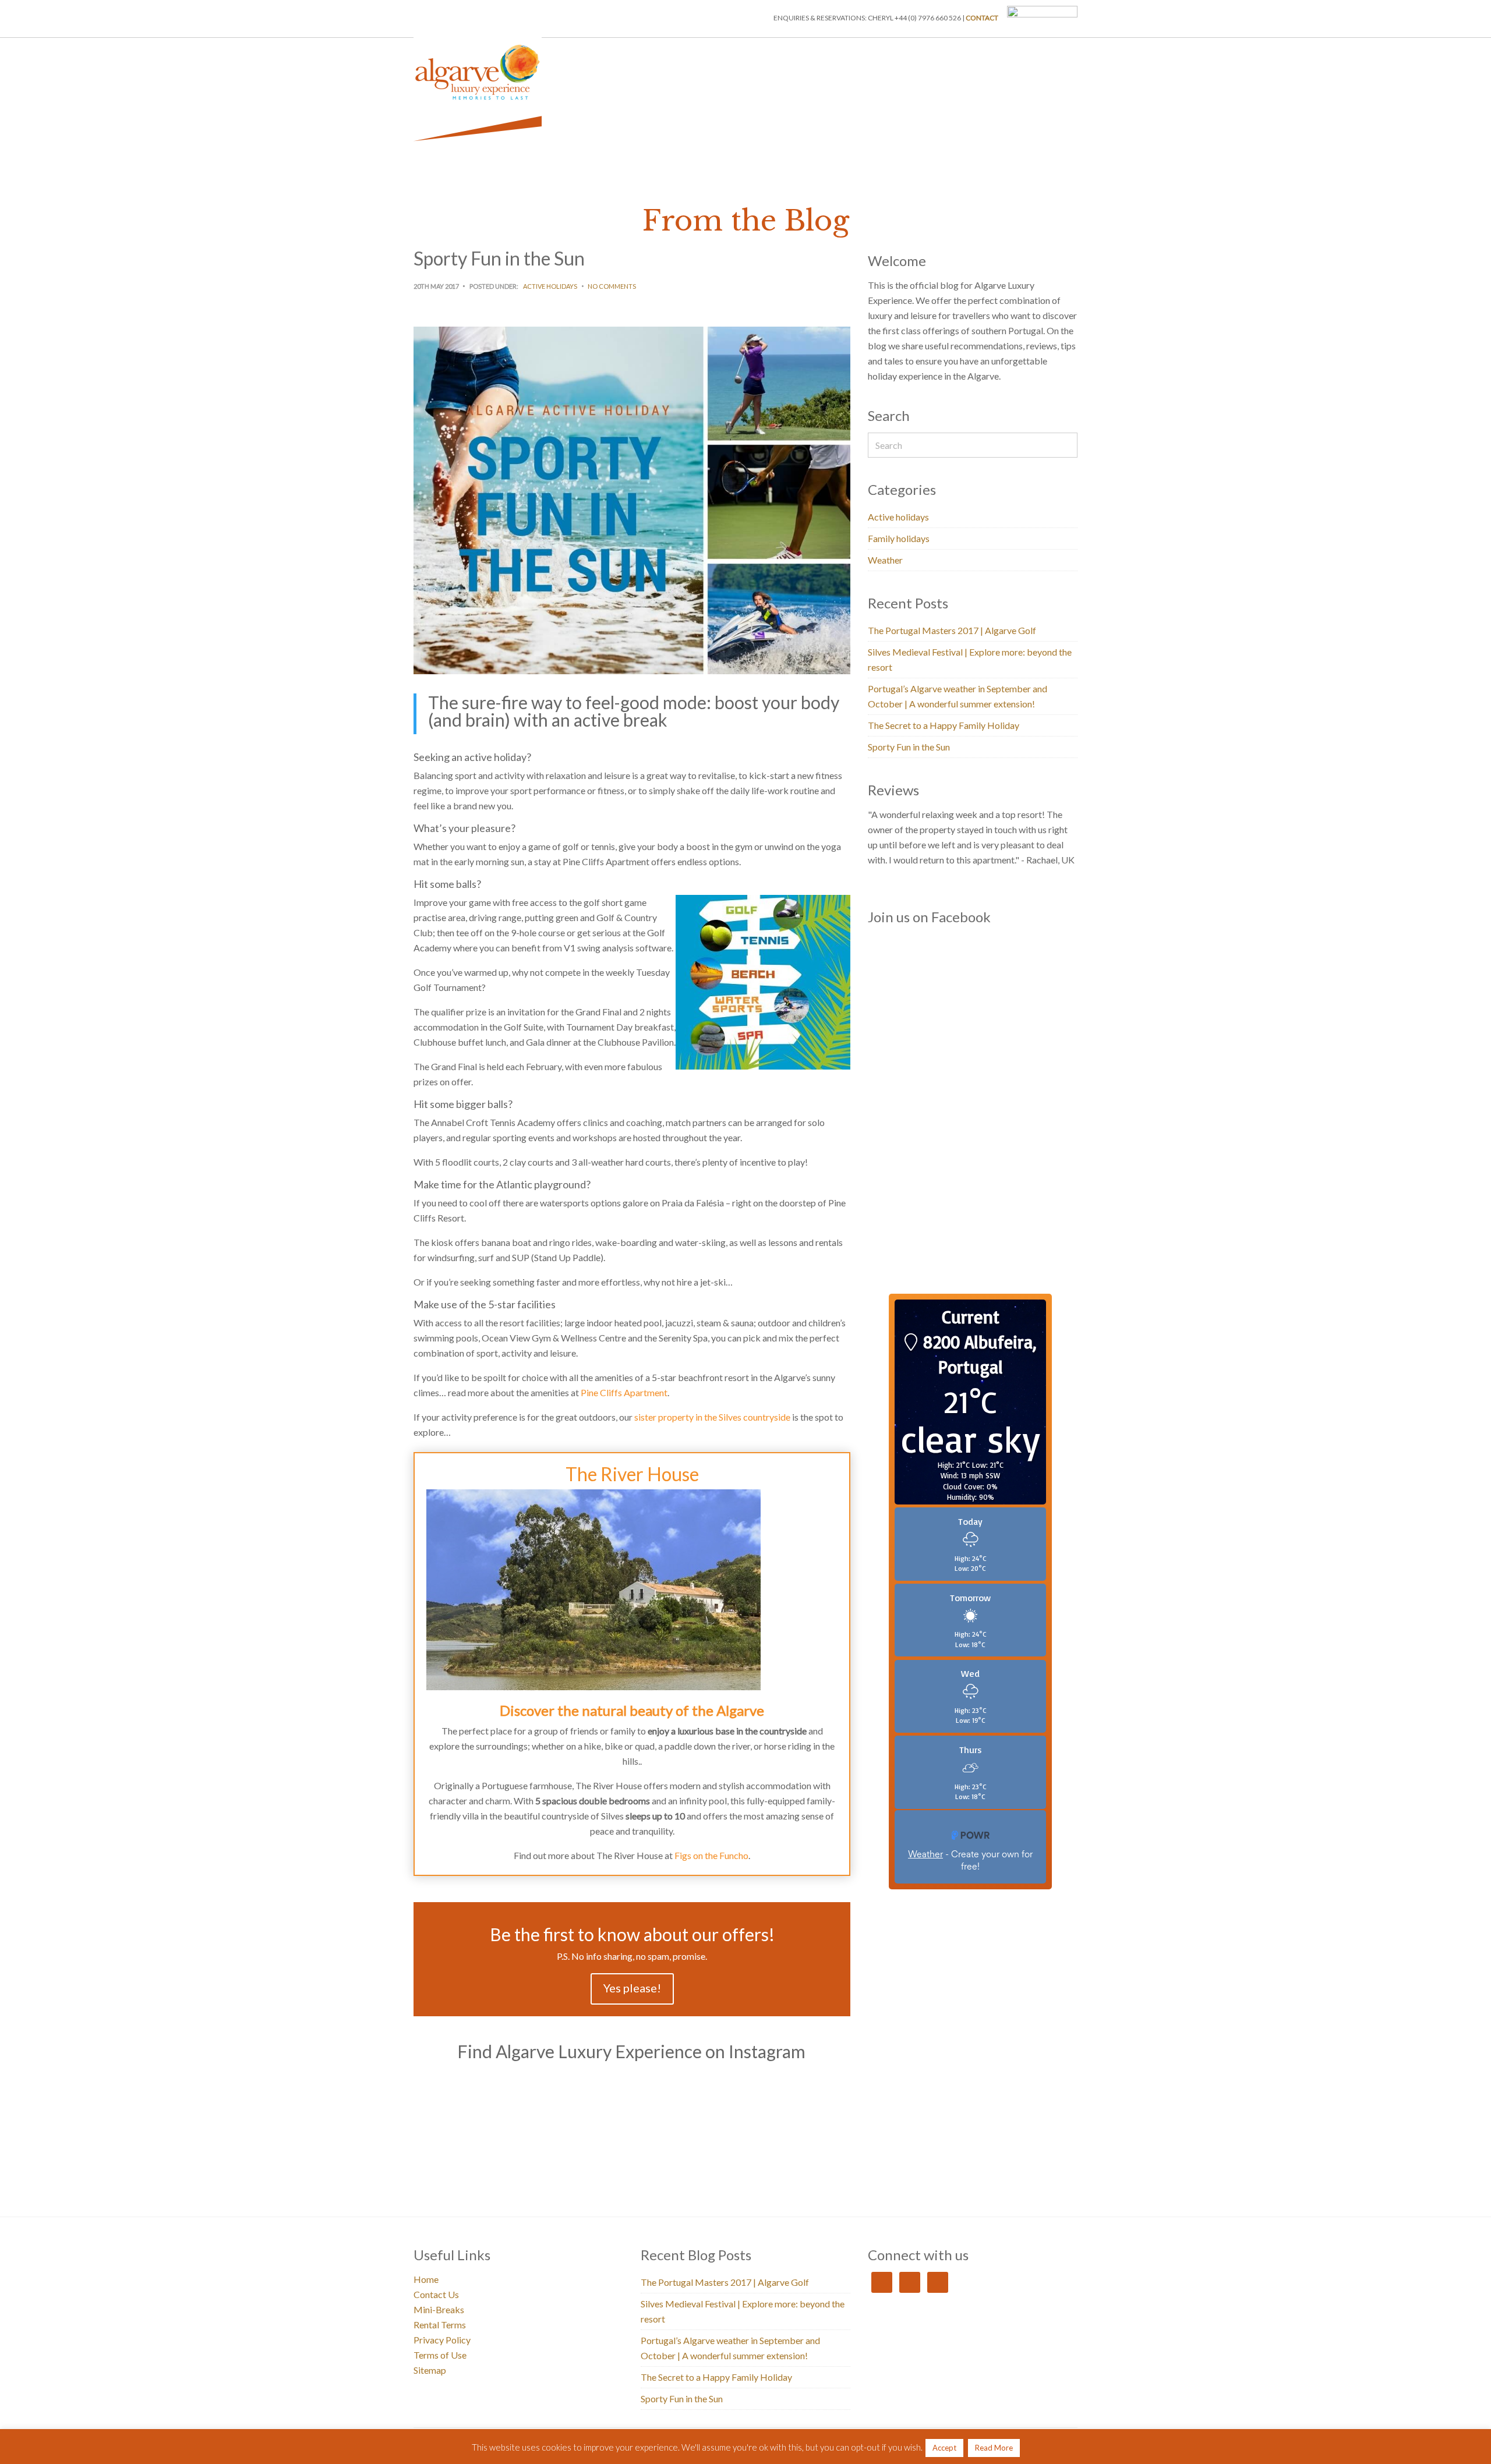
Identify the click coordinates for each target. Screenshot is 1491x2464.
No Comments (612, 286)
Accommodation (751, 54)
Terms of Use (440, 2355)
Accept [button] (944, 2448)
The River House (632, 1474)
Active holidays (550, 286)
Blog (981, 54)
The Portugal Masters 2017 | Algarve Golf (952, 630)
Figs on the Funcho (711, 1855)
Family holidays (899, 538)
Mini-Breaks (884, 54)
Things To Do (823, 54)
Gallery (1020, 54)
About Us (938, 54)
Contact (982, 18)
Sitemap (430, 2370)
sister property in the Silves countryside (712, 1417)
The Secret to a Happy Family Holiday (944, 725)
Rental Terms (440, 2325)
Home (693, 54)
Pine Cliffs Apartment (624, 1392)
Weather (885, 560)
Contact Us (436, 2294)
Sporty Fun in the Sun (909, 747)
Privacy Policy (442, 2340)
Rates (1061, 54)
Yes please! (632, 1988)
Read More (994, 2448)
